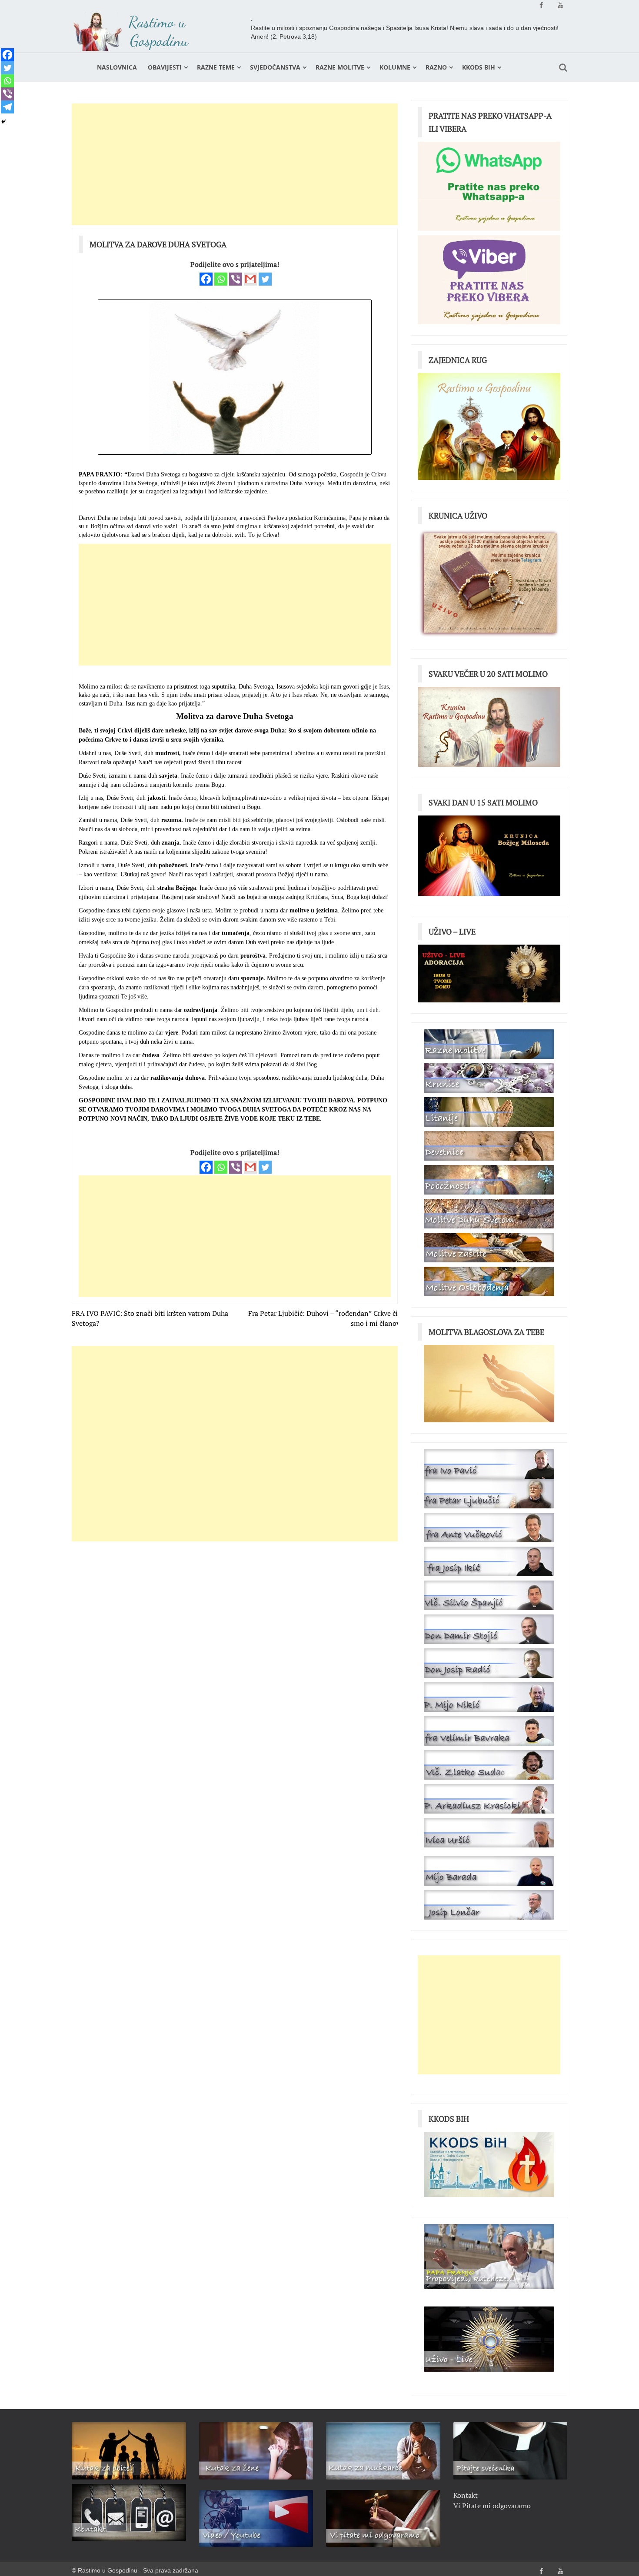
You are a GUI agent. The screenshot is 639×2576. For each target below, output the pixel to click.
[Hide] (3, 122)
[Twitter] (265, 279)
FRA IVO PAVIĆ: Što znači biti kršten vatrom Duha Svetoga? (150, 1318)
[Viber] (236, 279)
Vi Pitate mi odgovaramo (492, 2506)
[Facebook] (206, 279)
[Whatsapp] (221, 279)
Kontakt (466, 2495)
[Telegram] (7, 107)
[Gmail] (250, 279)
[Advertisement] (235, 164)
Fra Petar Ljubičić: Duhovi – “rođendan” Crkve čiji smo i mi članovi (325, 1318)
